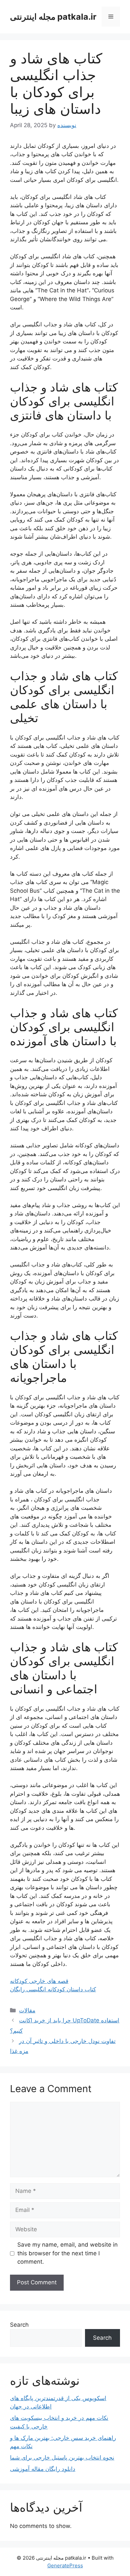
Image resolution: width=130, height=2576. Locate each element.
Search (19, 2325)
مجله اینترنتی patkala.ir (53, 17)
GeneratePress (65, 2565)
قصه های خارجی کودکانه (39, 1981)
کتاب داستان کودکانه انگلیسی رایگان (53, 1989)
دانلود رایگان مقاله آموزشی (43, 2469)
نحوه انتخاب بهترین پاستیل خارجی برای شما (62, 2458)
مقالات (27, 2010)
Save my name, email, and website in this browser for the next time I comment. (67, 2253)
